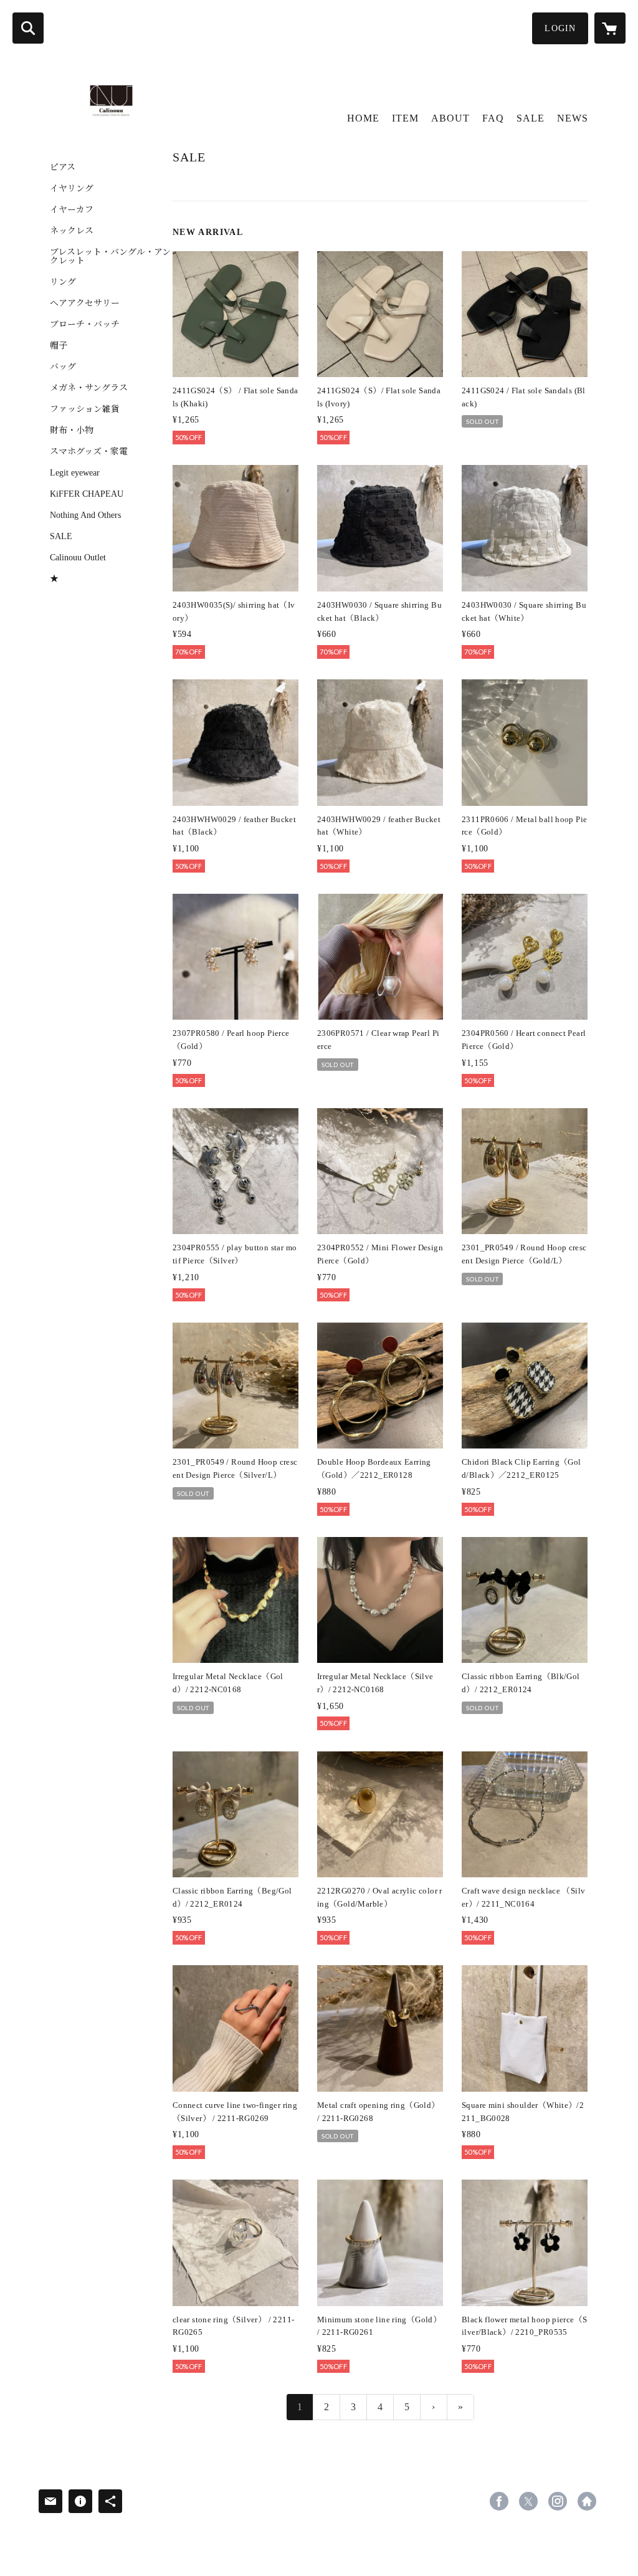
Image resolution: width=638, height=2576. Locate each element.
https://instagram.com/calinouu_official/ (558, 2501)
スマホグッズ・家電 (89, 452)
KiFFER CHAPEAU (87, 494)
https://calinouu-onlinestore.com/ (587, 2501)
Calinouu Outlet (78, 558)
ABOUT (450, 118)
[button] (560, 28)
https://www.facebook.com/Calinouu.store (499, 2501)
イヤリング (72, 189)
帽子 (59, 346)
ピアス (63, 168)
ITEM (405, 118)
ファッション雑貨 (85, 409)
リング (63, 282)
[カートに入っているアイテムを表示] (610, 28)
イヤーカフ (72, 210)
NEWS (573, 118)
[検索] (28, 28)
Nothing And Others (85, 515)
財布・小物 (72, 431)
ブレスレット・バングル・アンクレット (110, 257)
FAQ (493, 118)
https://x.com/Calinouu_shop (528, 2501)
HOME (363, 118)
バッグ (63, 367)
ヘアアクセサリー (85, 304)
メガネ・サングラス (89, 388)
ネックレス (72, 231)
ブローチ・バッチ (85, 325)
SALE (61, 537)
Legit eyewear (75, 473)
